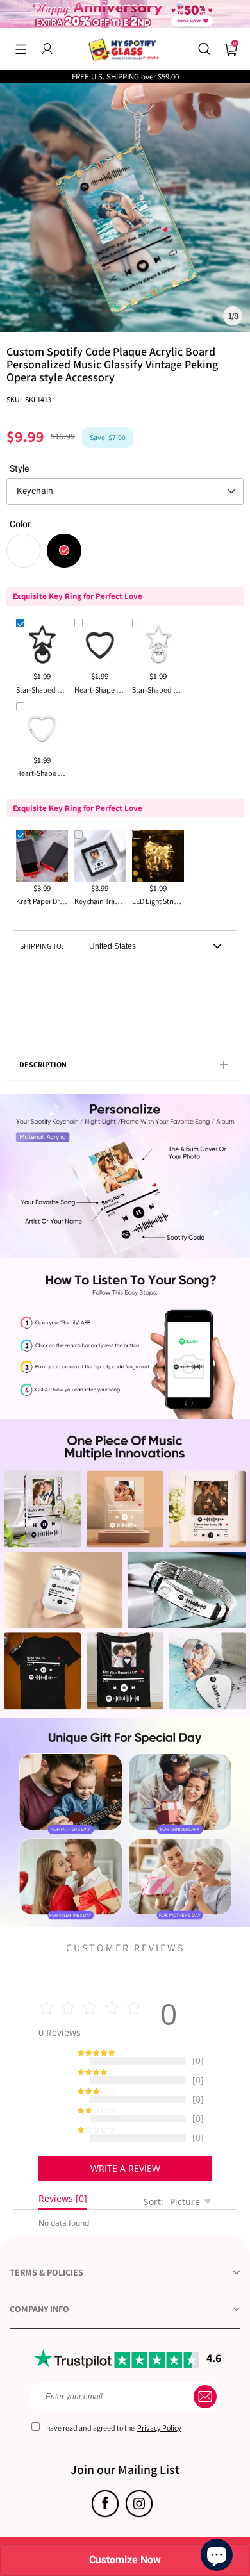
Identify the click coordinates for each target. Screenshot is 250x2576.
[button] (21, 49)
